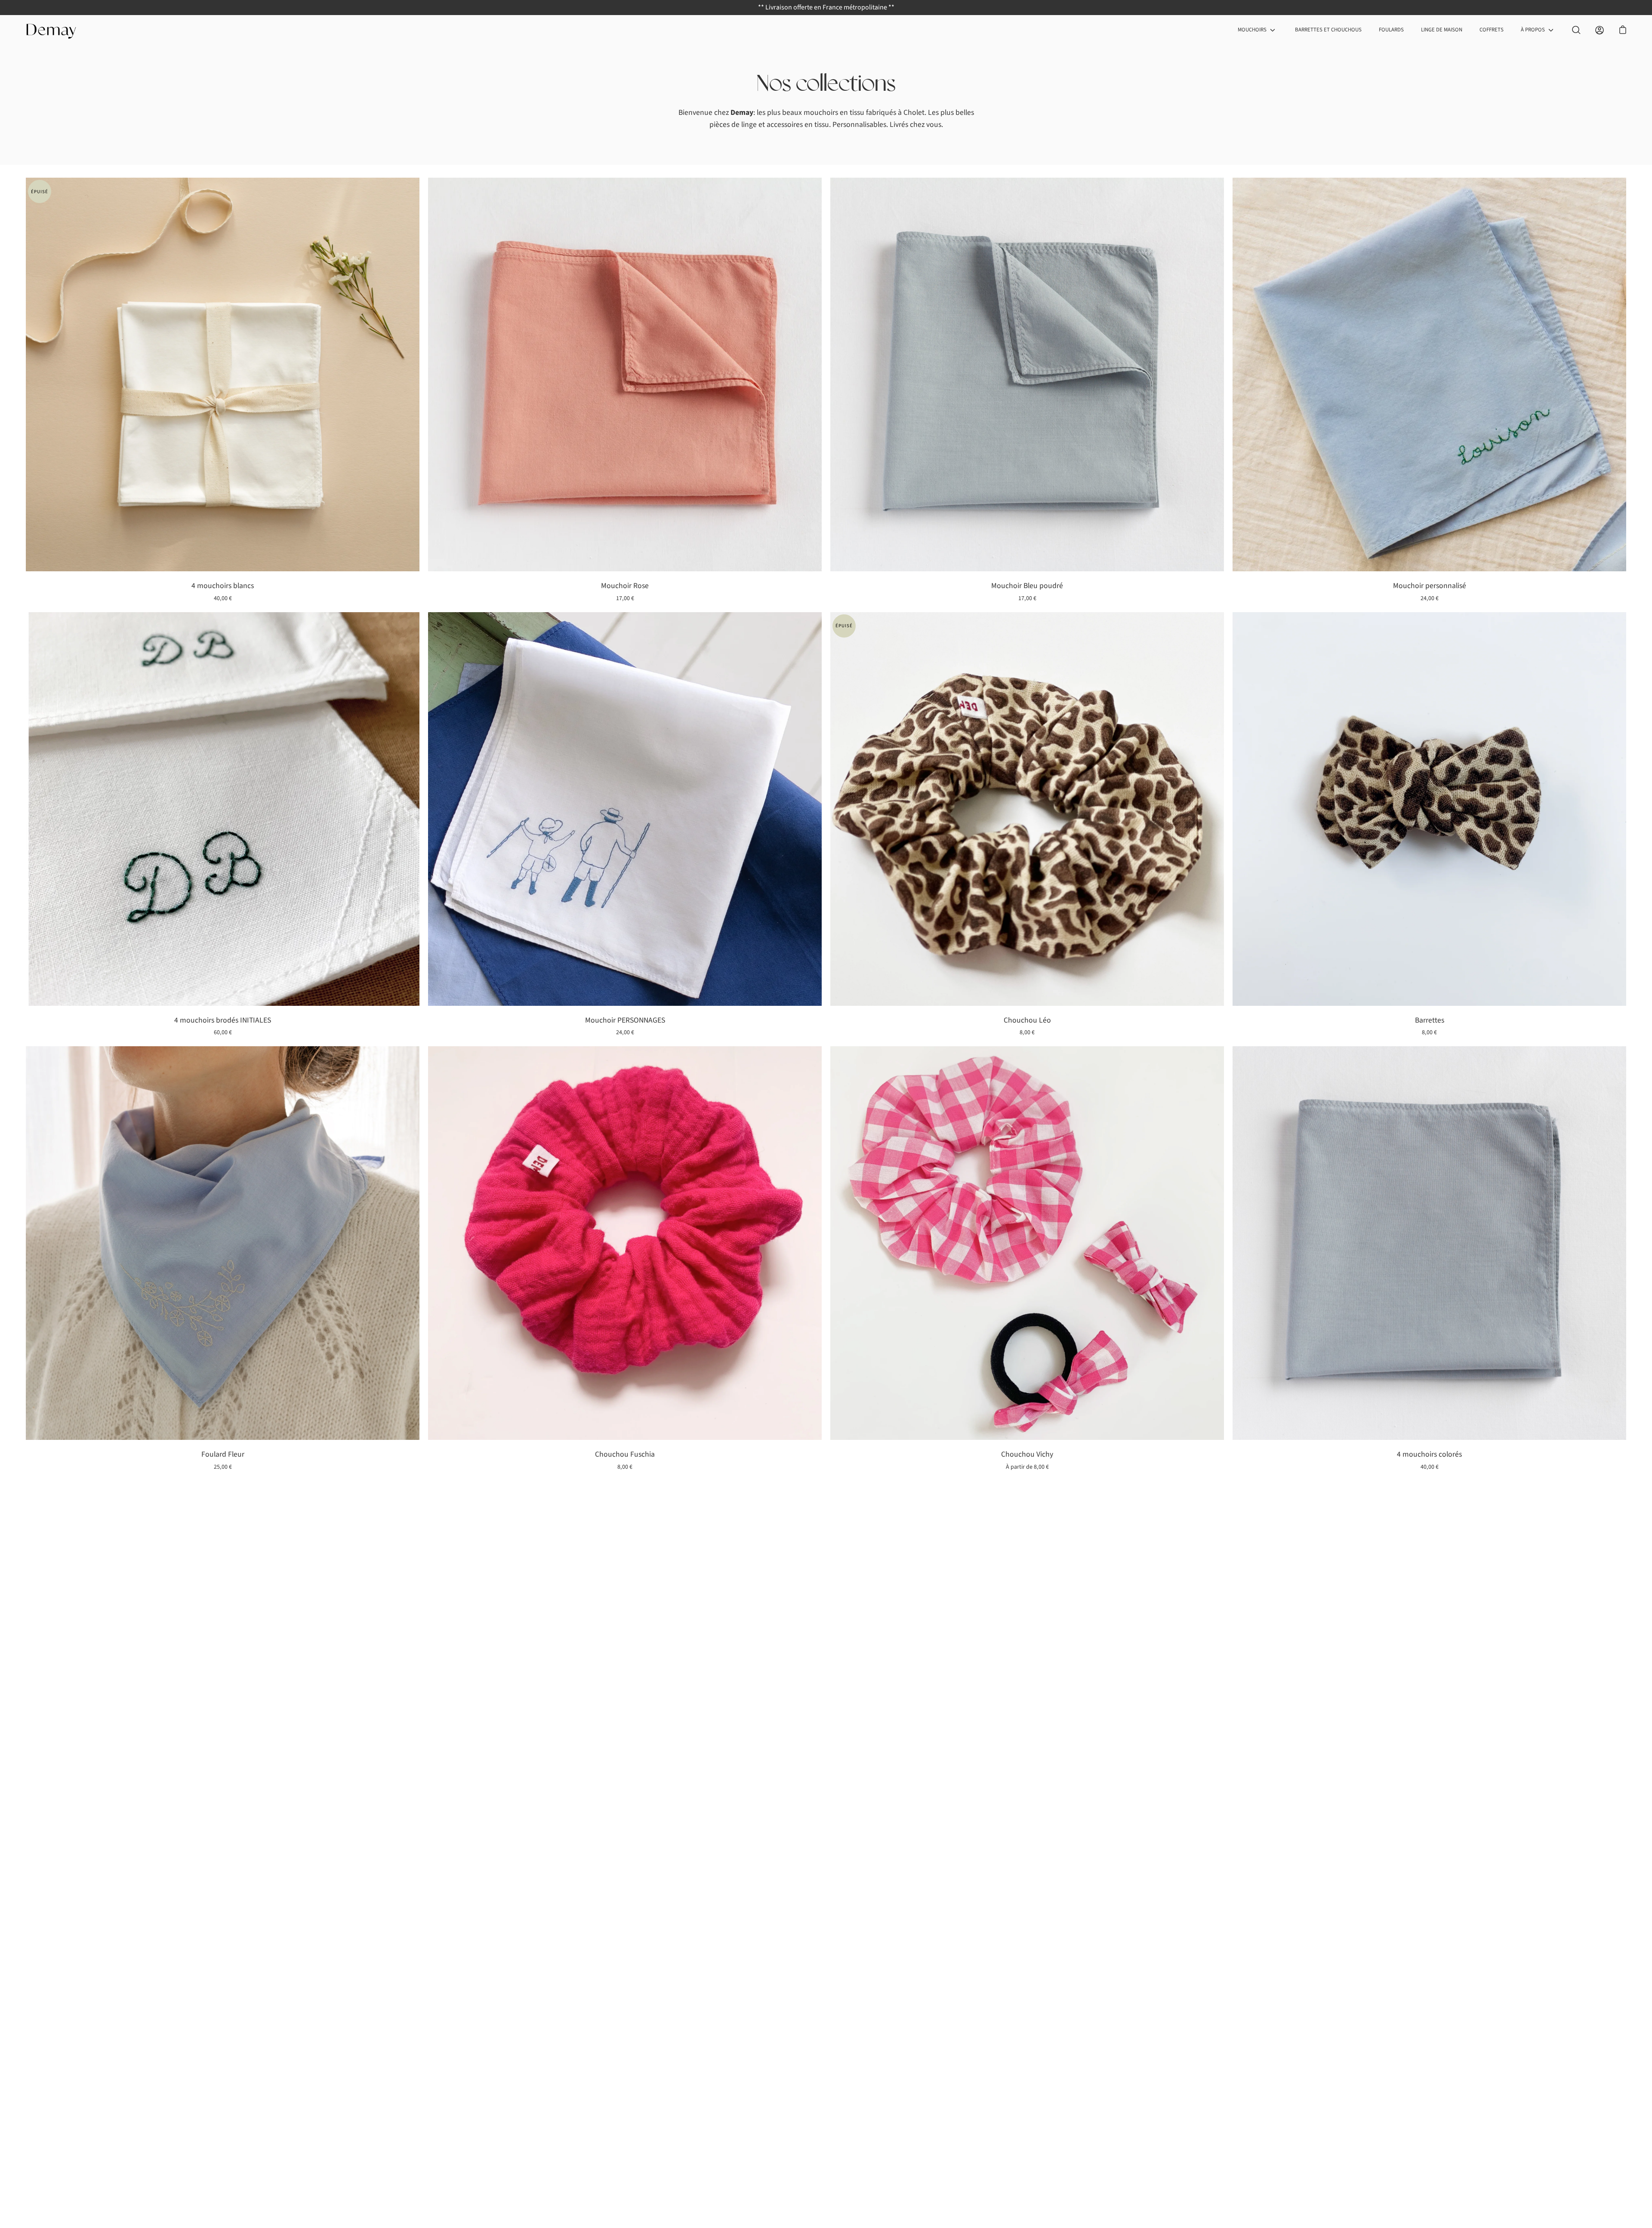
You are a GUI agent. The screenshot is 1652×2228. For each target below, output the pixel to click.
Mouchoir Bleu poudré (1027, 586)
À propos (1533, 30)
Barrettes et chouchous (1328, 30)
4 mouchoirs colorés (1429, 1454)
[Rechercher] (1576, 30)
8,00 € (1027, 1032)
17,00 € (625, 598)
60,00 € (223, 1032)
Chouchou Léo (1027, 1020)
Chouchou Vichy (1027, 1454)
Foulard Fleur (223, 1454)
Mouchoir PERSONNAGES (625, 1020)
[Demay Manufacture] (52, 30)
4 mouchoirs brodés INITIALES (223, 1020)
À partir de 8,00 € (1027, 1467)
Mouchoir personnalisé (1430, 586)
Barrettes (1430, 1020)
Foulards (1391, 30)
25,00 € (223, 1467)
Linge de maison (1442, 30)
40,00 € (223, 598)
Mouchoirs (1252, 30)
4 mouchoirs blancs (223, 586)
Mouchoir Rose (625, 586)
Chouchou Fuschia (625, 1454)
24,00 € (1430, 598)
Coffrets (1492, 30)
